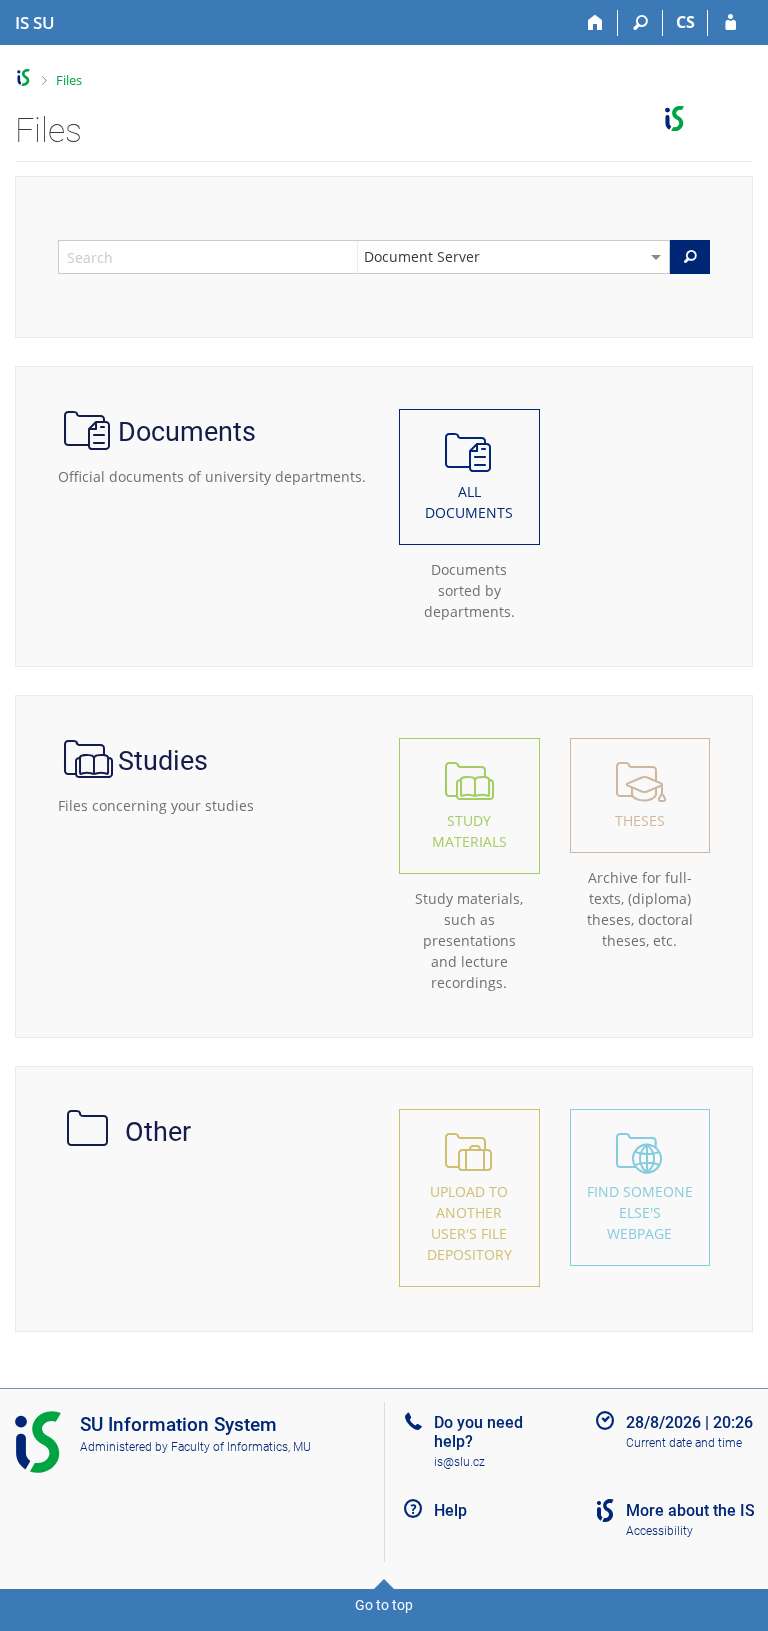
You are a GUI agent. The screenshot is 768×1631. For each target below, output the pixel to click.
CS (685, 22)
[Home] (595, 23)
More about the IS (690, 1510)
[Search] (640, 23)
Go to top (384, 1605)
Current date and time (684, 1443)
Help (450, 1510)
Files (69, 80)
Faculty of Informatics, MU (241, 1447)
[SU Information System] (23, 77)
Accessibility (659, 1531)
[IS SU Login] (730, 23)
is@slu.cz (459, 1462)
